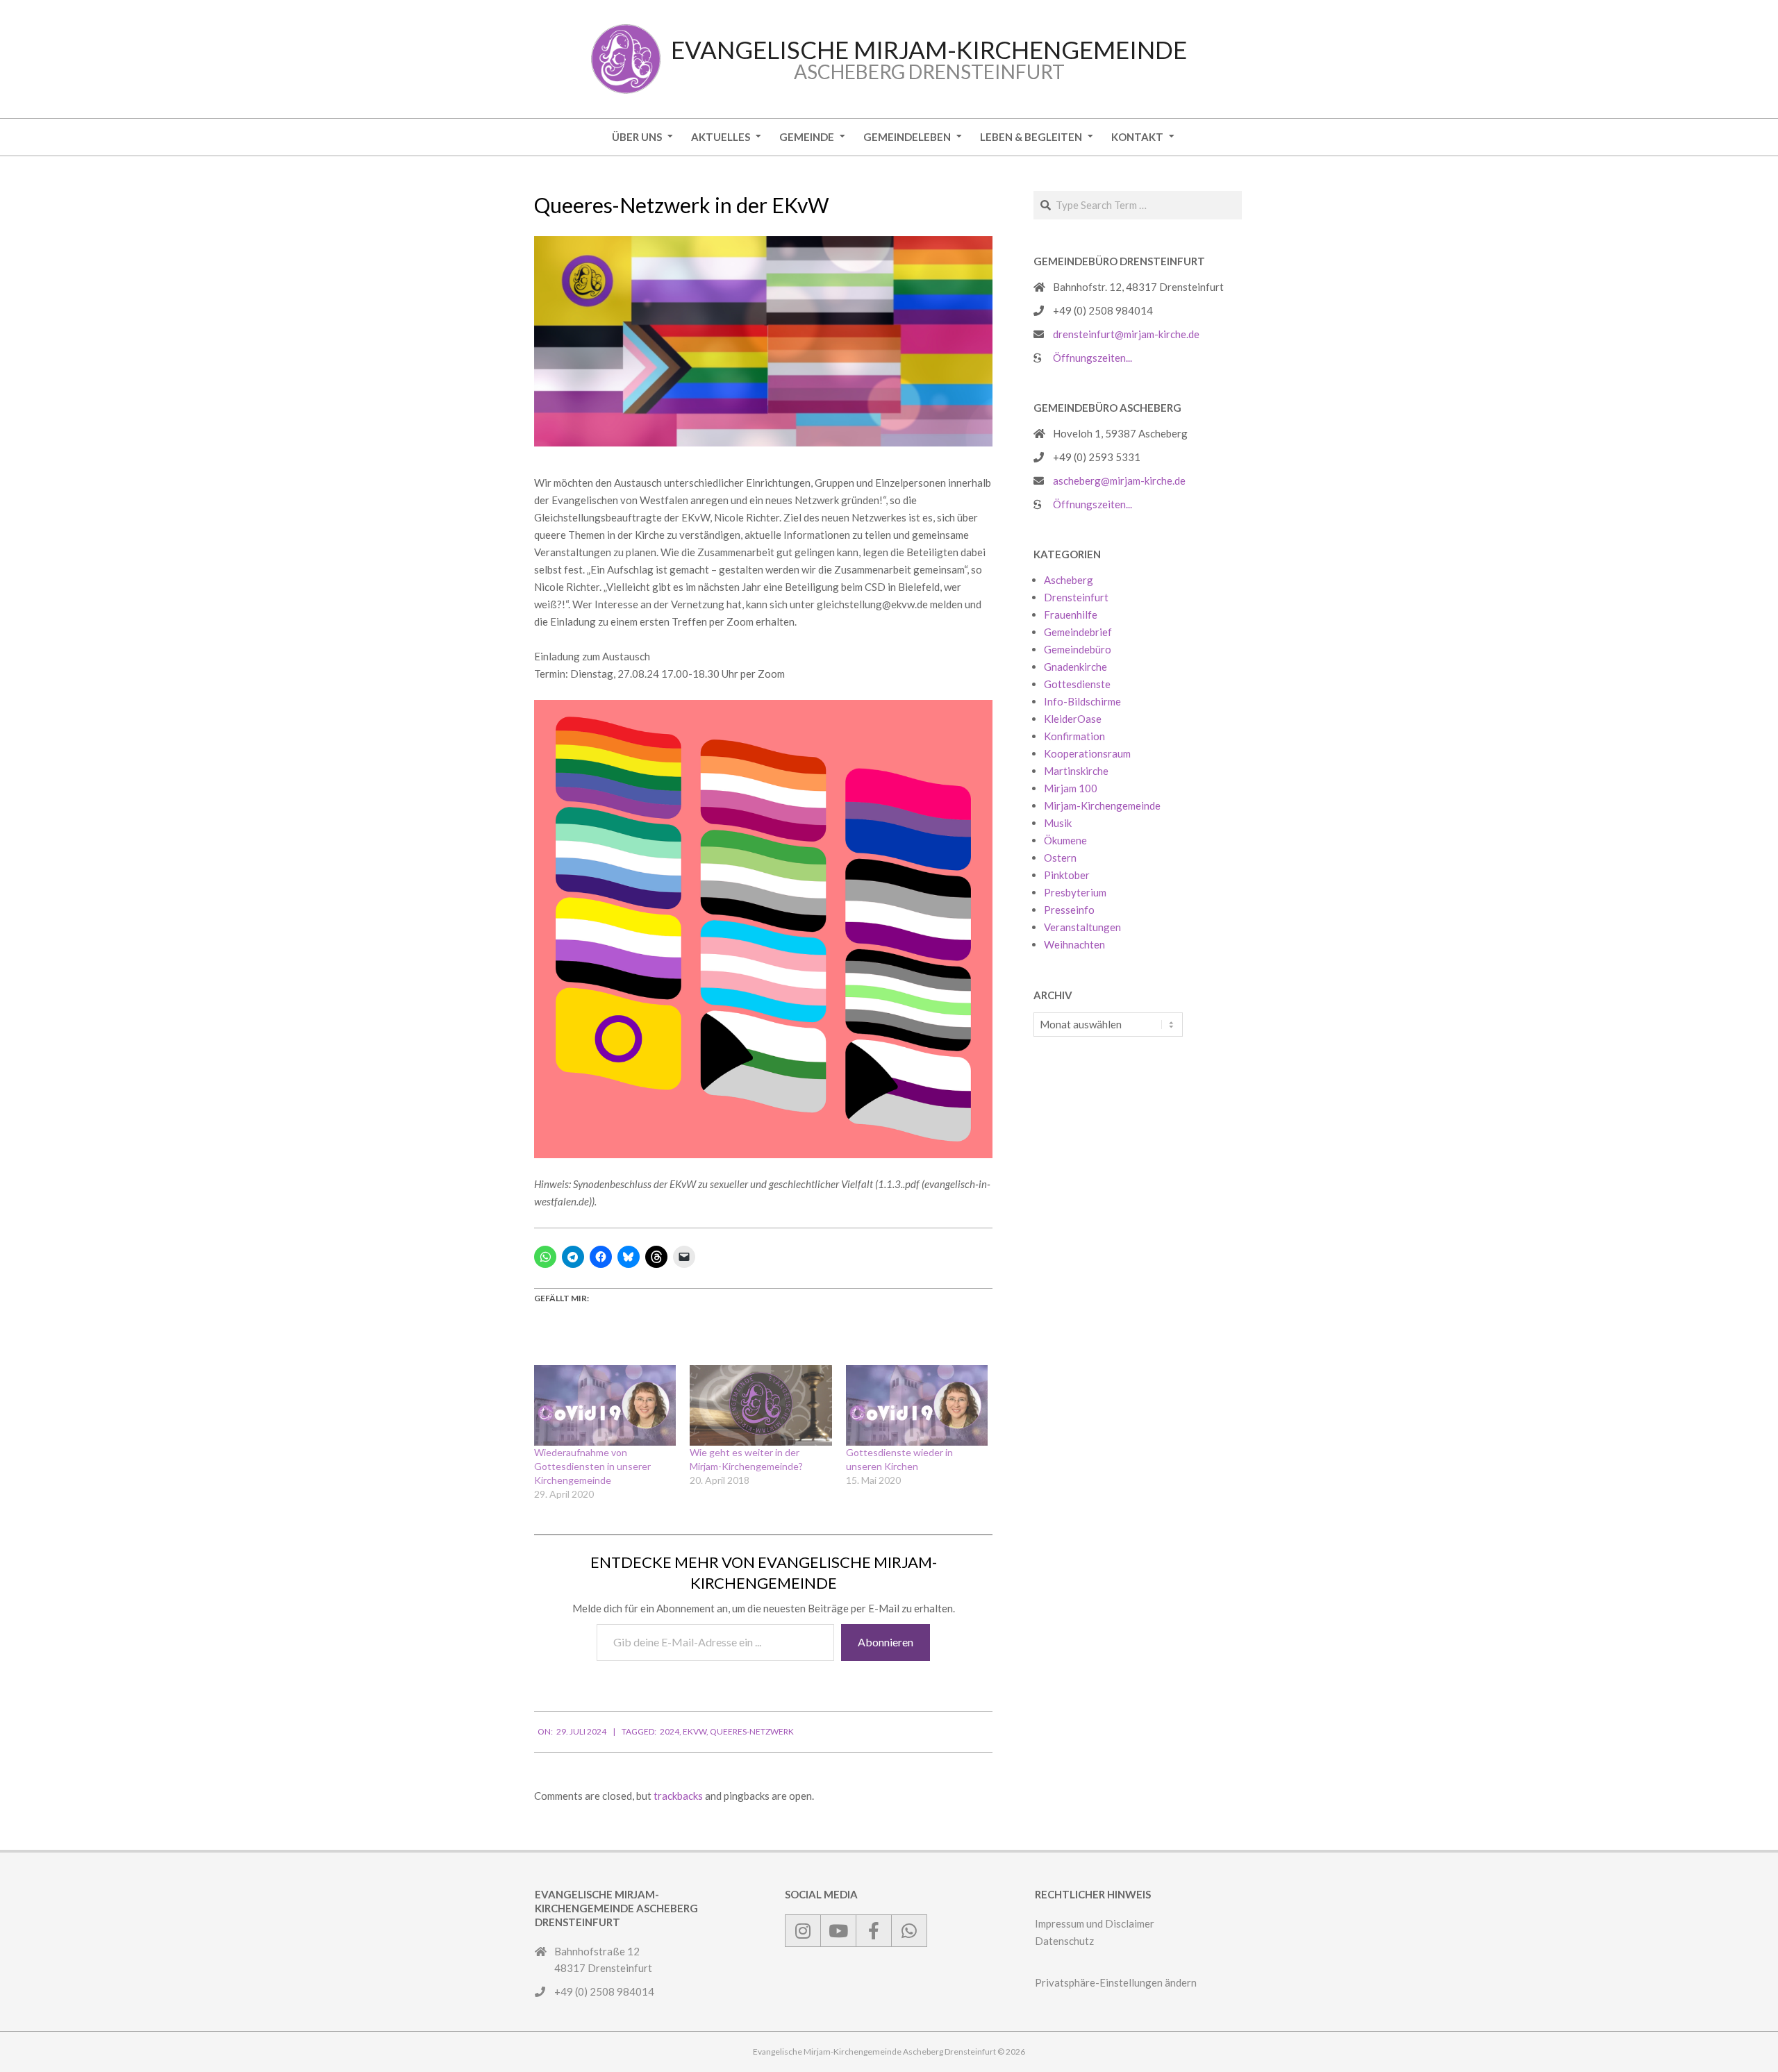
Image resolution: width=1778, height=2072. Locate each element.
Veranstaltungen (1082, 927)
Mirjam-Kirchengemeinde (1102, 805)
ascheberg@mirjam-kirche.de (1119, 481)
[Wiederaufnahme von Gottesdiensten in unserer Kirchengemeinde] (605, 1406)
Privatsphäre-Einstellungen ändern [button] (1116, 1982)
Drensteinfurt (1076, 597)
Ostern (1060, 858)
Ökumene (1065, 840)
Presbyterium (1075, 892)
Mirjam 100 (1071, 788)
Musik (1058, 823)
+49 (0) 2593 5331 (1097, 457)
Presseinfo (1069, 910)
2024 (670, 1731)
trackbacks (678, 1796)
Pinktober (1067, 875)
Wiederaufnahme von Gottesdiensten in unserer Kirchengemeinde (592, 1466)
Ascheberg (1069, 580)
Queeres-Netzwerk (752, 1731)
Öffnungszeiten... (1092, 358)
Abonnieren (886, 1642)
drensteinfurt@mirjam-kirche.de (1126, 334)
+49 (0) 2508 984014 (1103, 310)
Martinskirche (1076, 771)
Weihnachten (1074, 944)
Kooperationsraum (1087, 753)
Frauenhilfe (1071, 615)
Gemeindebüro (1078, 649)
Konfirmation (1074, 736)
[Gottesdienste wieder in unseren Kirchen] (917, 1406)
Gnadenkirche (1075, 667)
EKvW (695, 1731)
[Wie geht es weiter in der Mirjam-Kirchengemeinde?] (761, 1406)
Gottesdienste (1077, 684)
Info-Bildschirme (1082, 701)
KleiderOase (1073, 719)
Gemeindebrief (1078, 632)
